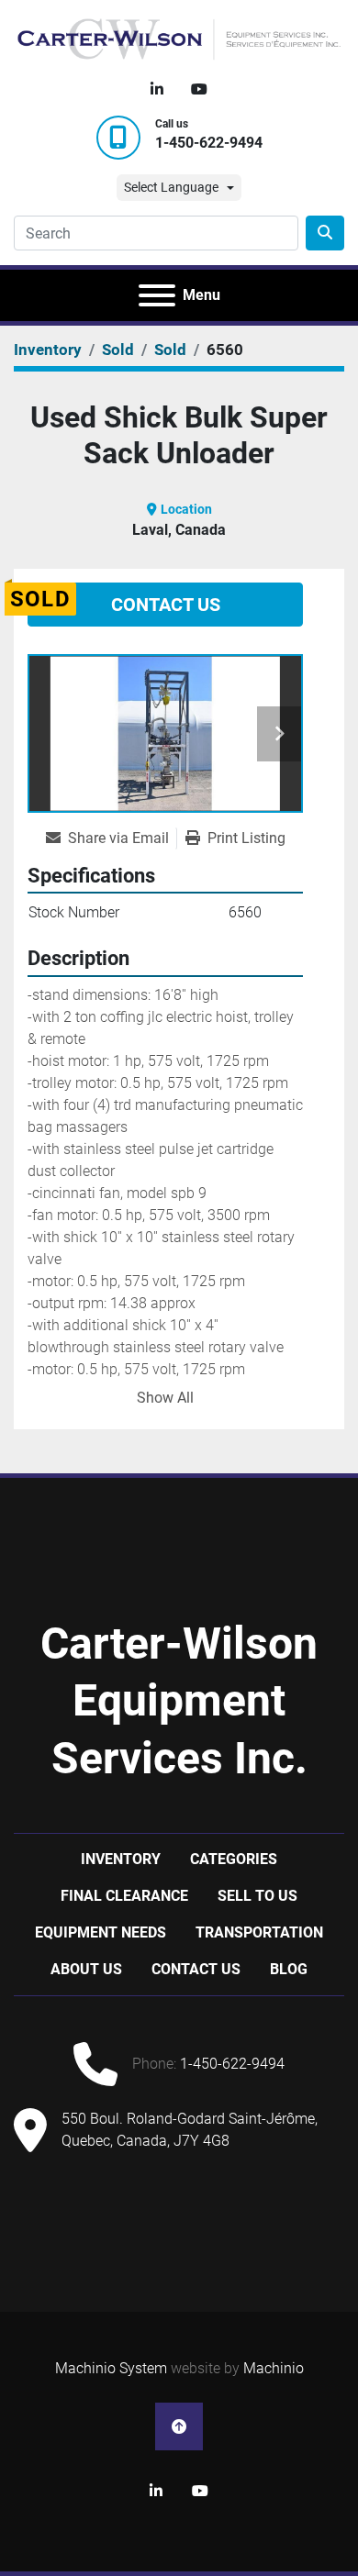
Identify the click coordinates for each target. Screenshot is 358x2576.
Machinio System (111, 2368)
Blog (289, 1969)
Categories (234, 1859)
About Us (86, 1969)
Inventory (121, 1859)
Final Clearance (124, 1896)
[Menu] (157, 295)
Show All (165, 1398)
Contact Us (166, 605)
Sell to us (257, 1896)
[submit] (325, 233)
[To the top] (179, 2426)
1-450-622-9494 (209, 143)
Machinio (274, 2368)
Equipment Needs (101, 1932)
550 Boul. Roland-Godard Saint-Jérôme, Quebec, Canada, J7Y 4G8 (190, 2130)
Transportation (259, 1932)
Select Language (171, 187)
